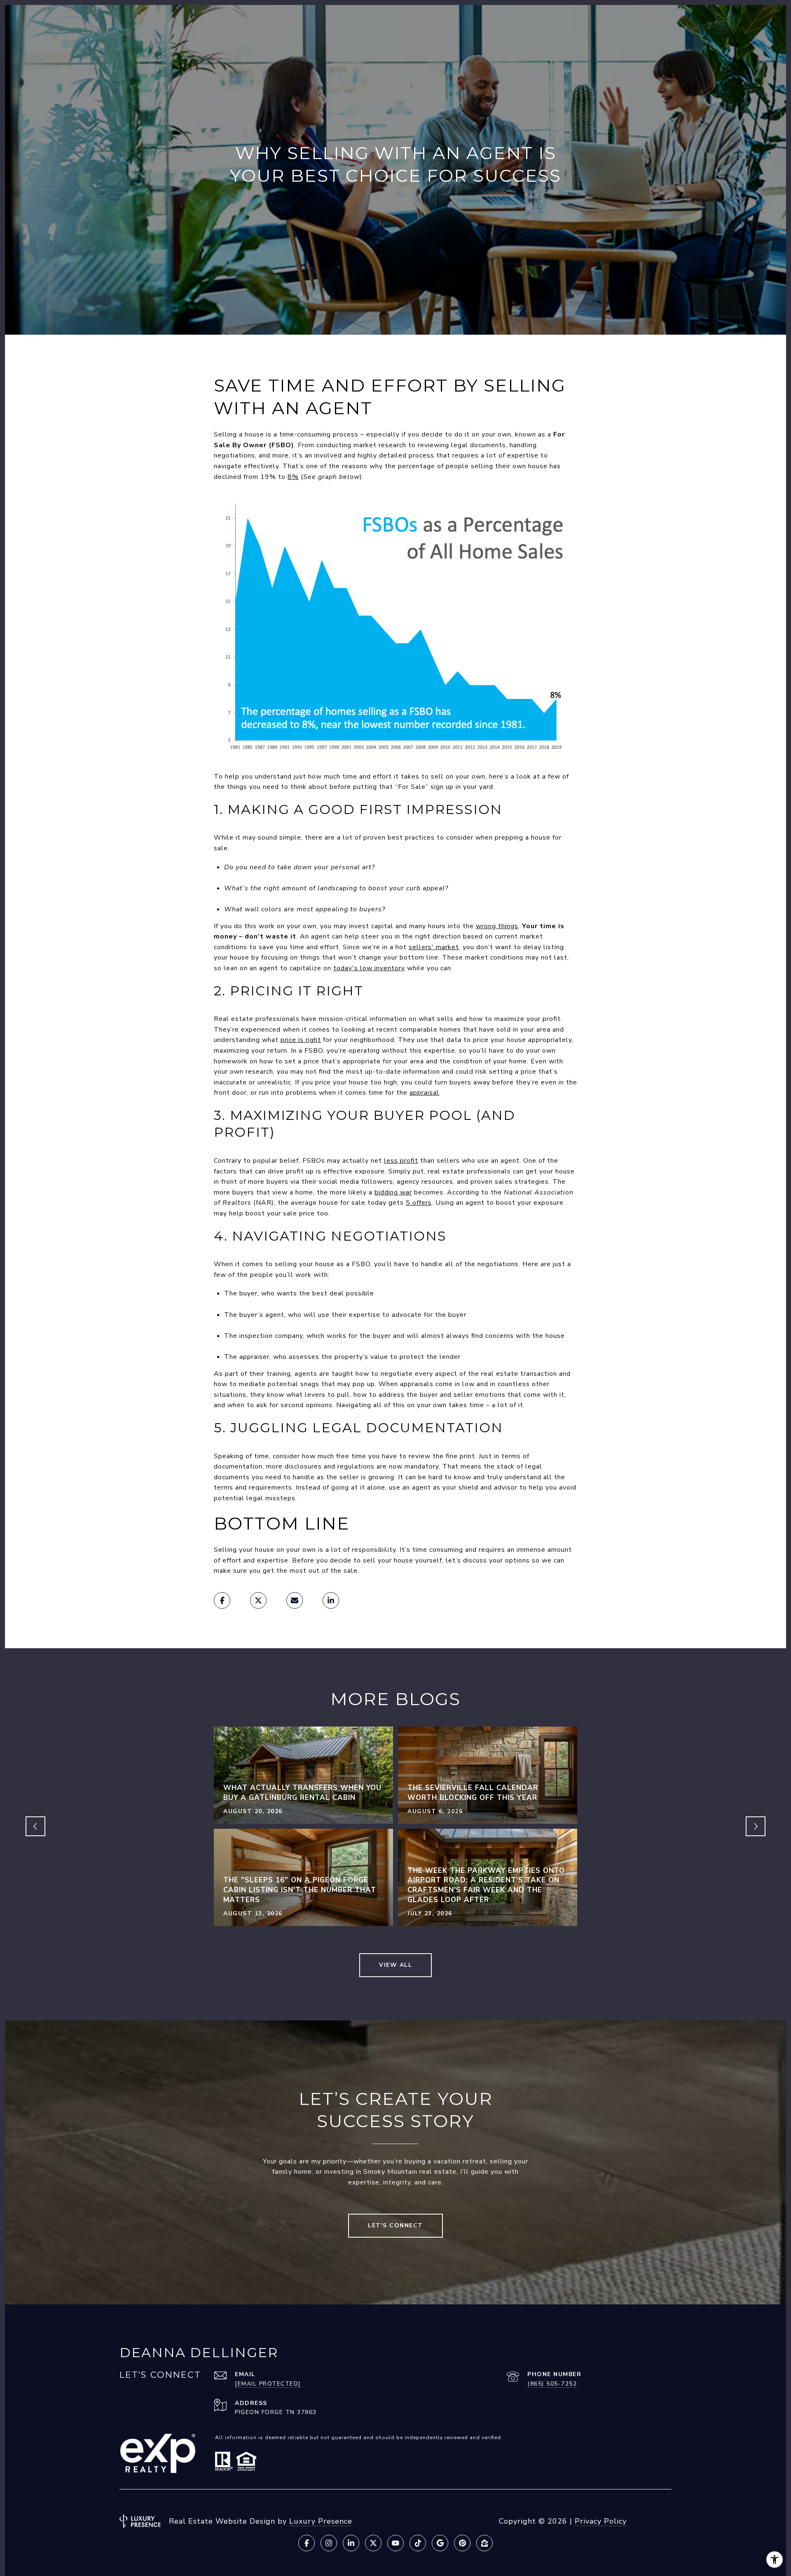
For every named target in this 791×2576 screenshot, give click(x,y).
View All (395, 1965)
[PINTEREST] (462, 2543)
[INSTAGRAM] (329, 2543)
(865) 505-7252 (552, 2384)
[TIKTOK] (418, 2543)
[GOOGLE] (440, 2543)
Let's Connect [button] (395, 2225)
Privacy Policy (601, 2521)
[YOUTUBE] (395, 2543)
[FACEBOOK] (307, 2543)
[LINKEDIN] (351, 2543)
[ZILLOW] (484, 2543)
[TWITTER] (373, 2543)
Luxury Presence (321, 2521)
